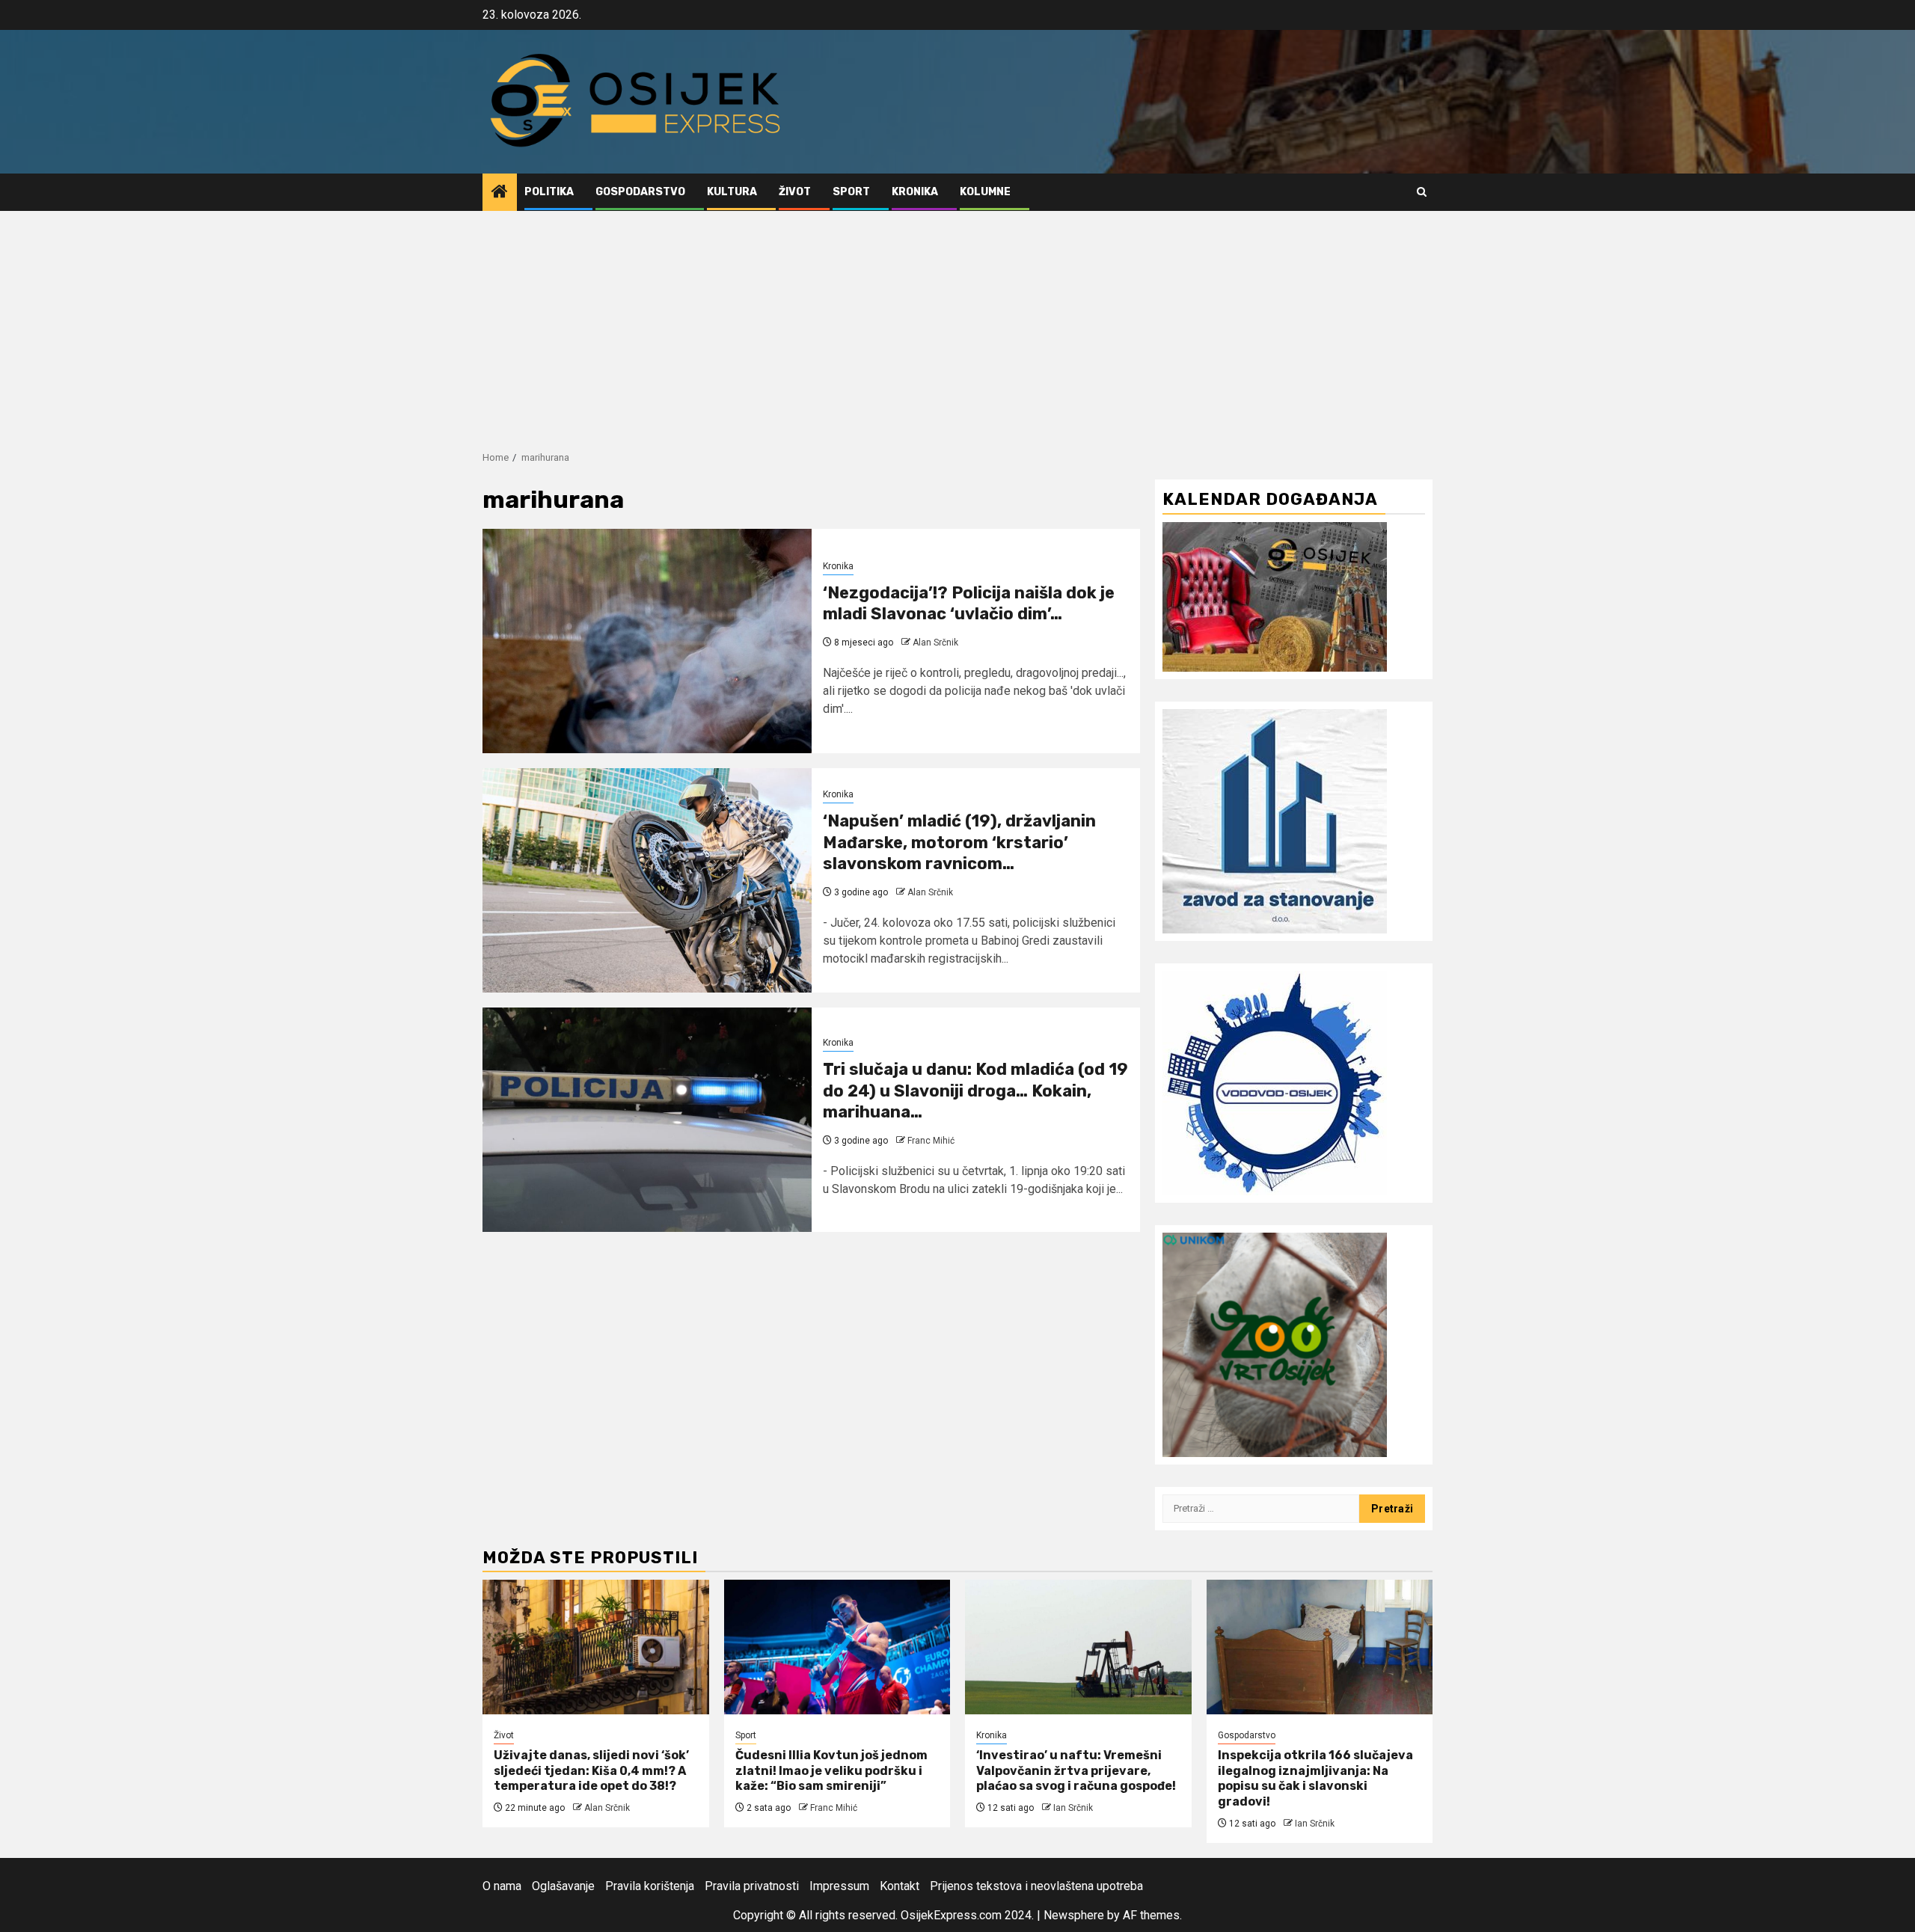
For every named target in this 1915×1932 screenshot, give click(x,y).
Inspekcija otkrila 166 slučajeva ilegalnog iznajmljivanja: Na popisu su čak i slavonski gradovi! (1315, 1778)
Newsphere (1074, 1915)
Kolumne (985, 192)
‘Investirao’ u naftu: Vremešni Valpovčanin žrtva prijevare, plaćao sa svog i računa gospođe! (1076, 1771)
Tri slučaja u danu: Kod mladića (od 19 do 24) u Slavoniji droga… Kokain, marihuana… (975, 1091)
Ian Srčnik (1073, 1808)
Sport (851, 192)
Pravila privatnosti (752, 1886)
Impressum (839, 1886)
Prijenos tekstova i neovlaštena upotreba (1036, 1886)
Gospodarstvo (640, 192)
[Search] (1422, 192)
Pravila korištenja (650, 1886)
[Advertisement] (957, 323)
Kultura (732, 192)
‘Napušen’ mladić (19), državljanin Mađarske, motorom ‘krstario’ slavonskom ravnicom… (959, 842)
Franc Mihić (931, 1141)
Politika (549, 192)
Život (795, 192)
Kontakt (900, 1886)
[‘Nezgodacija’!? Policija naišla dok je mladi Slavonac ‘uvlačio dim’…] (647, 641)
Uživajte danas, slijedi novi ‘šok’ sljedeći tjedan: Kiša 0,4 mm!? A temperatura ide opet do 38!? (591, 1771)
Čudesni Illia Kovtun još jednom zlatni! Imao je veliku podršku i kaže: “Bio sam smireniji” (831, 1771)
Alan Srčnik (935, 643)
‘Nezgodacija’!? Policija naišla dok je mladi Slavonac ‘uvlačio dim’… (969, 604)
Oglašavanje (563, 1886)
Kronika (915, 192)
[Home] (500, 193)
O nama (502, 1886)
